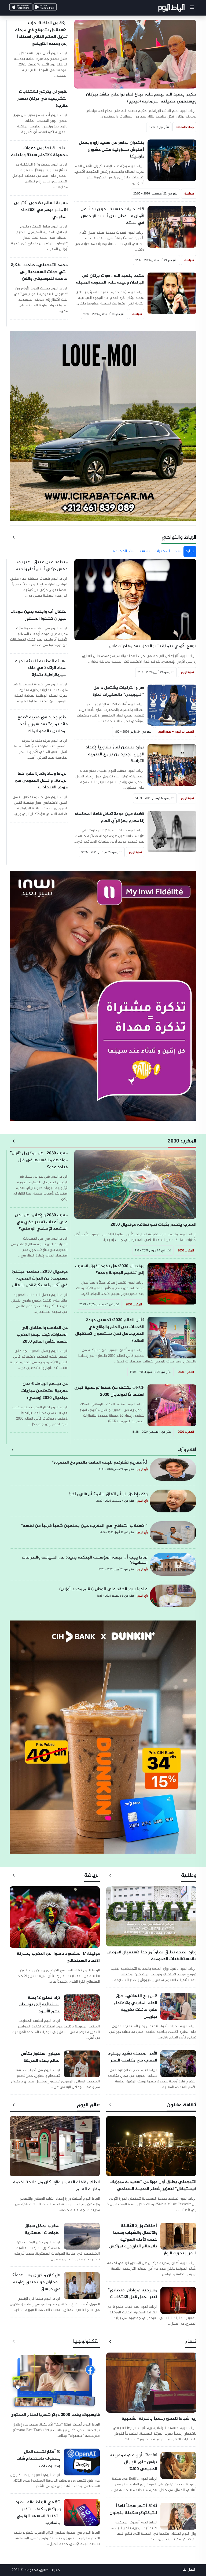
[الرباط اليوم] (172, 9)
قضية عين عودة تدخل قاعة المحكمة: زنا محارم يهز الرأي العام (110, 817)
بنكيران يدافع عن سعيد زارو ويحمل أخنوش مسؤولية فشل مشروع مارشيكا (112, 150)
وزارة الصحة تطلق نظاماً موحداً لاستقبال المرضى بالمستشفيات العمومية (152, 1956)
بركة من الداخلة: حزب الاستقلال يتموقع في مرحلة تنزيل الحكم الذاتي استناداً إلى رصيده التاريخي (41, 34)
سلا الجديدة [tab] (124, 551)
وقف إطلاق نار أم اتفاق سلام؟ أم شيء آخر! (108, 1494)
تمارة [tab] (190, 551)
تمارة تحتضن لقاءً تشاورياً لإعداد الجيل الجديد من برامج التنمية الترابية (115, 754)
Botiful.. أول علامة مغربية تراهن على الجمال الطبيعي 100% (133, 2462)
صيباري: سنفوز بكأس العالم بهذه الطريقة (41, 2057)
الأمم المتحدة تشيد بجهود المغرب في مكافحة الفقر (133, 2057)
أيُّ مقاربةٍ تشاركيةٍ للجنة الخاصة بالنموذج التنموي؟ (100, 1463)
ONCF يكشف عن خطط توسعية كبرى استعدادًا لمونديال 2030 (109, 1391)
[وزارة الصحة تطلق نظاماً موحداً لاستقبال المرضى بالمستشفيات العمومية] (151, 1919)
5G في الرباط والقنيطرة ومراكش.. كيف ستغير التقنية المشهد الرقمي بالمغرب (38, 2513)
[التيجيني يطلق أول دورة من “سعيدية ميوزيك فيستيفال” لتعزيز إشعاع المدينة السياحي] (151, 2149)
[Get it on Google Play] (53, 8)
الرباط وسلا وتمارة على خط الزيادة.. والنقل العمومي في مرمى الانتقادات (41, 781)
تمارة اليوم (187, 672)
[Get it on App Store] (29, 8)
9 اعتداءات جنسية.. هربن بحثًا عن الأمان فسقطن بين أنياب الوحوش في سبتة (112, 216)
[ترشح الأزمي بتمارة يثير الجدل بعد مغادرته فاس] (135, 602)
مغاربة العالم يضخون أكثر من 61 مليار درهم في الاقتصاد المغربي (41, 210)
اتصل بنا (189, 2570)
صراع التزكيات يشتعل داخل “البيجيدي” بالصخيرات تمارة (118, 691)
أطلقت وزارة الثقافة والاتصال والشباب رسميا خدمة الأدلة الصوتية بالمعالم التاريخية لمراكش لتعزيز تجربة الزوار (153, 2240)
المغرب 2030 (186, 1251)
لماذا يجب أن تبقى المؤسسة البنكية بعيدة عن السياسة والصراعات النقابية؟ (85, 1560)
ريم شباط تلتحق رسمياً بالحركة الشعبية (159, 2419)
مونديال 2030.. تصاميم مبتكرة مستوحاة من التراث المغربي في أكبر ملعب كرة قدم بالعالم (40, 1278)
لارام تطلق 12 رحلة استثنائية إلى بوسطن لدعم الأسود (40, 2005)
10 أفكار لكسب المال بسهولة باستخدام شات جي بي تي (38, 2459)
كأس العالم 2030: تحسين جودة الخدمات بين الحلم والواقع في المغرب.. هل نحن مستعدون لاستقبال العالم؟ (110, 1331)
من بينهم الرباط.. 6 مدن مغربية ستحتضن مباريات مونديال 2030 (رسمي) (44, 1391)
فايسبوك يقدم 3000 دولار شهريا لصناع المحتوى (55, 2415)
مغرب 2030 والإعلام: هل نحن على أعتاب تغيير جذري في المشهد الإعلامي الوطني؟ (41, 1222)
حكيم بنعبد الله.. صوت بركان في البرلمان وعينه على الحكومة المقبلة (110, 279)
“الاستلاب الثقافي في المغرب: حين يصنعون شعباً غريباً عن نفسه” (84, 1526)
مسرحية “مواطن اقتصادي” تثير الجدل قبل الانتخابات (133, 2294)
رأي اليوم (142, 1469)
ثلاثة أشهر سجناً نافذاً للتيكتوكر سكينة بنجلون (133, 2510)
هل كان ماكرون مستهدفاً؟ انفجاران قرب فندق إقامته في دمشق (36, 2282)
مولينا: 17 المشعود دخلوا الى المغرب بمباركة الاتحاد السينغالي (58, 1957)
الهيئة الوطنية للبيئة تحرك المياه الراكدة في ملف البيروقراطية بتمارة (41, 668)
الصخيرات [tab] (163, 551)
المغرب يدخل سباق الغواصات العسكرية (43, 2230)
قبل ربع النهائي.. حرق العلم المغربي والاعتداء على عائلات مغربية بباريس (136, 2007)
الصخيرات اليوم (184, 732)
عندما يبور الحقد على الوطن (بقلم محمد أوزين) (103, 1589)
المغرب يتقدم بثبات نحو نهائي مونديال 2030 (153, 1225)
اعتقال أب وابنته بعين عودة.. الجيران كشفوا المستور (39, 615)
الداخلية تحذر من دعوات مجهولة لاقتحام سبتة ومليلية (39, 152)
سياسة (189, 194)
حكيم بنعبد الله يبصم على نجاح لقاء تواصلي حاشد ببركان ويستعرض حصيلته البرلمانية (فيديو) (141, 98)
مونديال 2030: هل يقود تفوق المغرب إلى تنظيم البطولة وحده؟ (110, 1270)
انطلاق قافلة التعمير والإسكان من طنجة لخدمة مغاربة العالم (56, 2186)
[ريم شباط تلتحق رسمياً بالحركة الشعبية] (151, 2385)
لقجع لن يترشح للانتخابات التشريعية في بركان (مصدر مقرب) (43, 99)
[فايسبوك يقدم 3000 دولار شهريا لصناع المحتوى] (55, 2383)
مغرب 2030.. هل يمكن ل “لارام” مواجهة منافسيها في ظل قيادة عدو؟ (39, 1160)
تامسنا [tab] (144, 551)
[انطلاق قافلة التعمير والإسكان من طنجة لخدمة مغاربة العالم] (55, 2149)
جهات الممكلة (185, 127)
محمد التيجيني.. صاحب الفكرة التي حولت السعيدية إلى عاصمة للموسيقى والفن (39, 272)
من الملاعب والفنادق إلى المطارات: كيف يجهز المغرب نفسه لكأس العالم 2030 (42, 1335)
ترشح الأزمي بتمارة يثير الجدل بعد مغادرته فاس (152, 646)
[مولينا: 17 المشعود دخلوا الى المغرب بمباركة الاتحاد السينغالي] (55, 1920)
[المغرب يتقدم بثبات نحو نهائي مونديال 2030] (135, 1187)
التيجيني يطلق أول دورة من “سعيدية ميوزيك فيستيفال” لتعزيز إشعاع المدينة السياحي (153, 2186)
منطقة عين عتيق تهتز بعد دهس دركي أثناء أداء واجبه (42, 566)
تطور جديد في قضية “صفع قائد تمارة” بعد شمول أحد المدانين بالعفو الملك (43, 724)
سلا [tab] (178, 551)
